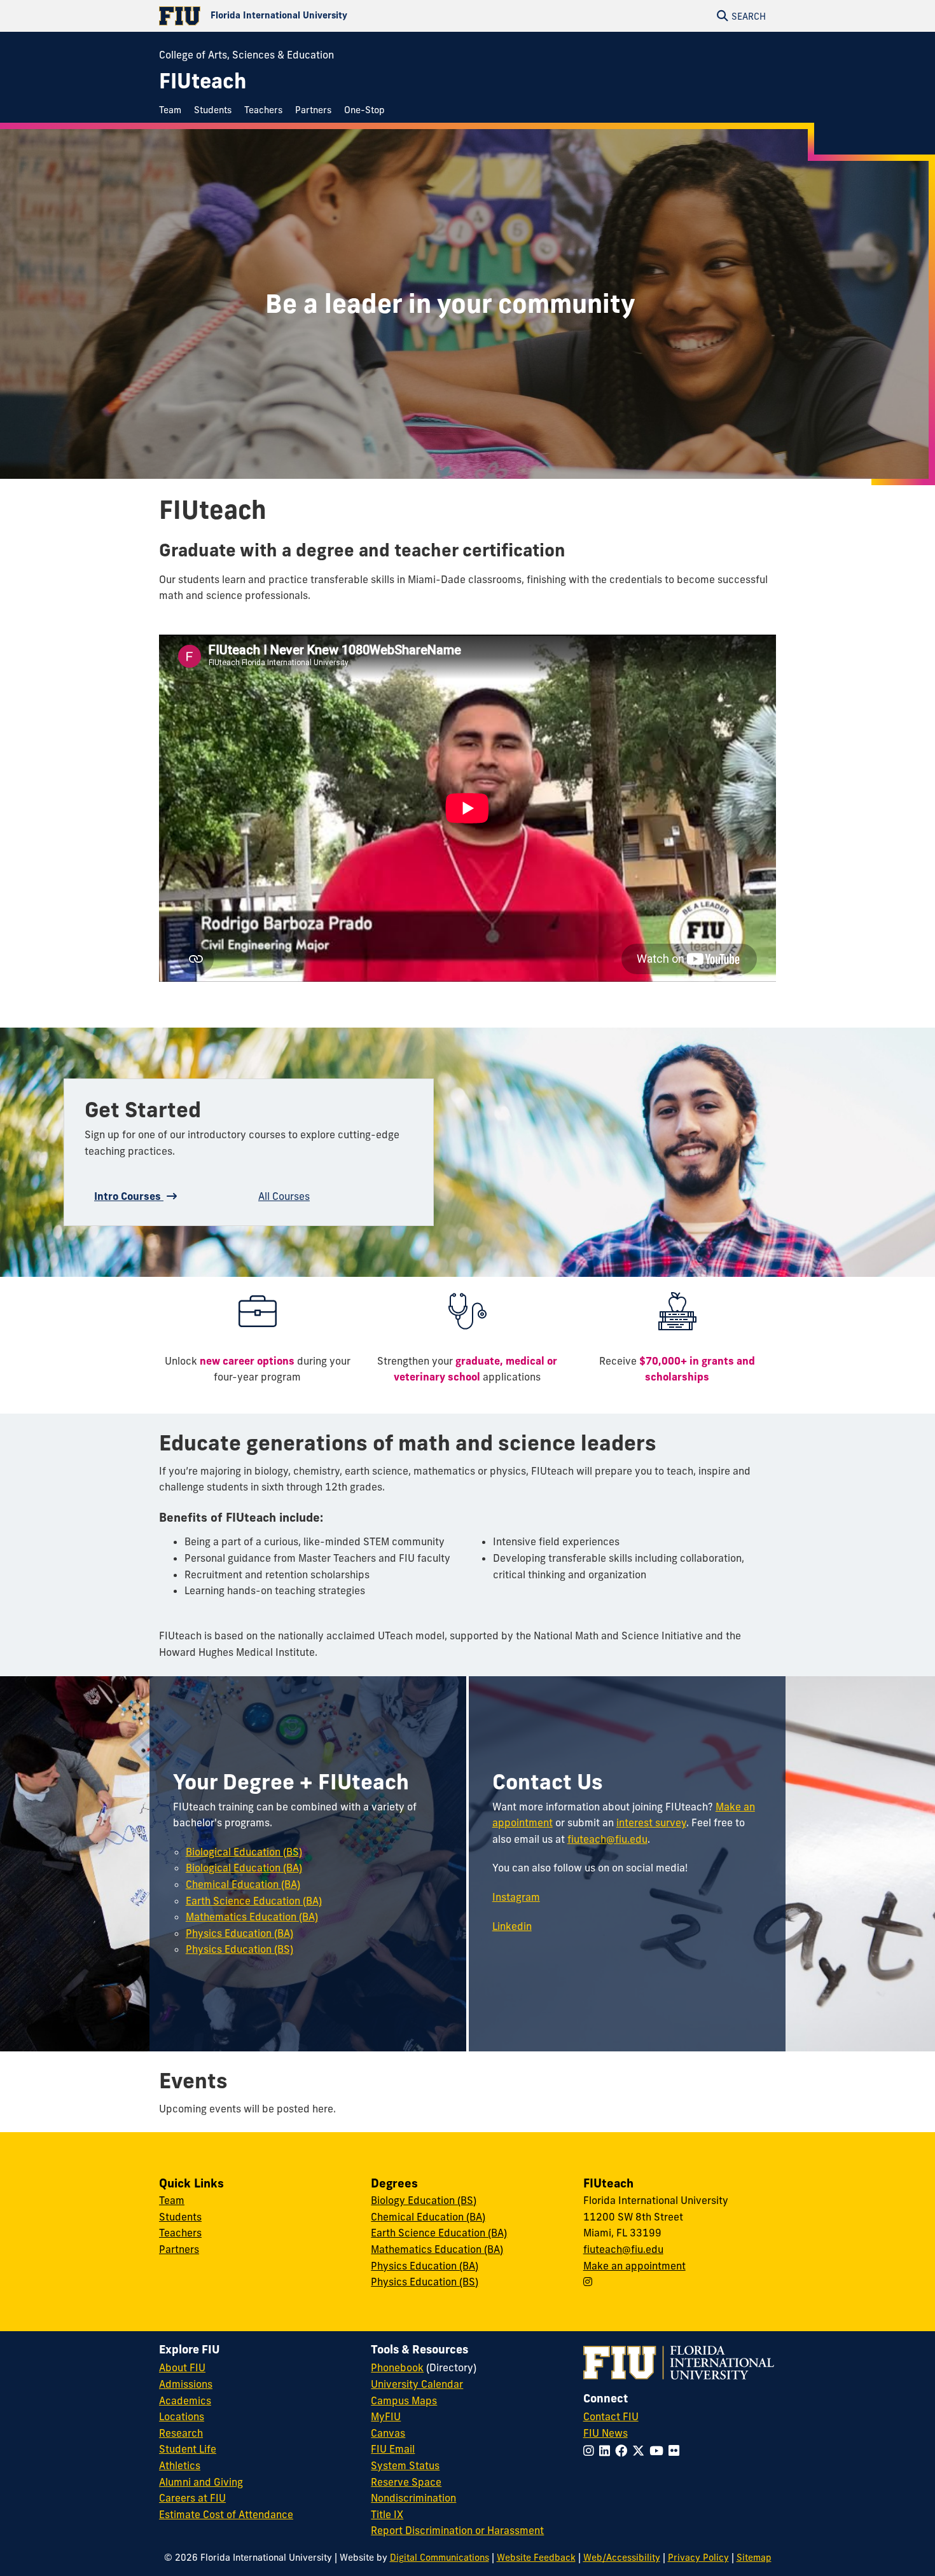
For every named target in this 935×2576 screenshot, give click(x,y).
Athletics (180, 2465)
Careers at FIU (192, 2498)
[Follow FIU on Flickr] (676, 2451)
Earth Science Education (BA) (254, 1901)
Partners (179, 2249)
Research (181, 2433)
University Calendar (417, 2384)
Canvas (388, 2433)
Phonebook (397, 2367)
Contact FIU (611, 2416)
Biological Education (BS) (244, 1852)
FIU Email (393, 2449)
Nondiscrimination (413, 2498)
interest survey (651, 1822)
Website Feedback (536, 2558)
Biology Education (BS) (424, 2200)
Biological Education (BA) (244, 1868)
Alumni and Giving (201, 2482)
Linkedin (512, 1926)
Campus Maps (404, 2400)
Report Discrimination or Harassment (457, 2530)
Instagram (516, 1897)
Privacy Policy (698, 2558)
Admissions (186, 2384)
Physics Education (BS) (239, 1949)
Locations (182, 2416)
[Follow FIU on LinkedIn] (607, 2451)
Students (180, 2217)
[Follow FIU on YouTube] (659, 2451)
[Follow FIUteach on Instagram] (588, 2282)
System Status (405, 2465)
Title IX (387, 2514)
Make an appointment (634, 2266)
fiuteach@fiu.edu (607, 1839)
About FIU (182, 2367)
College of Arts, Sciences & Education (246, 55)
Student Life (188, 2449)
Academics (185, 2400)
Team (172, 2200)
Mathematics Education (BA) (252, 1917)
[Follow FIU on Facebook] (624, 2451)
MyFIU (386, 2416)
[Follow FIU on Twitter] (641, 2451)
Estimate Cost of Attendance (226, 2514)
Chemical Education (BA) (243, 1884)
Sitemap (754, 2558)
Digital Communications (440, 2558)
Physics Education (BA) (239, 1933)
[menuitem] (173, 110)
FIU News (606, 2433)
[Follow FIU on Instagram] (591, 2451)
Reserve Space (406, 2482)
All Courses (284, 1196)
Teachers (180, 2233)
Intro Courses (129, 1196)
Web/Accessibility (622, 2558)
